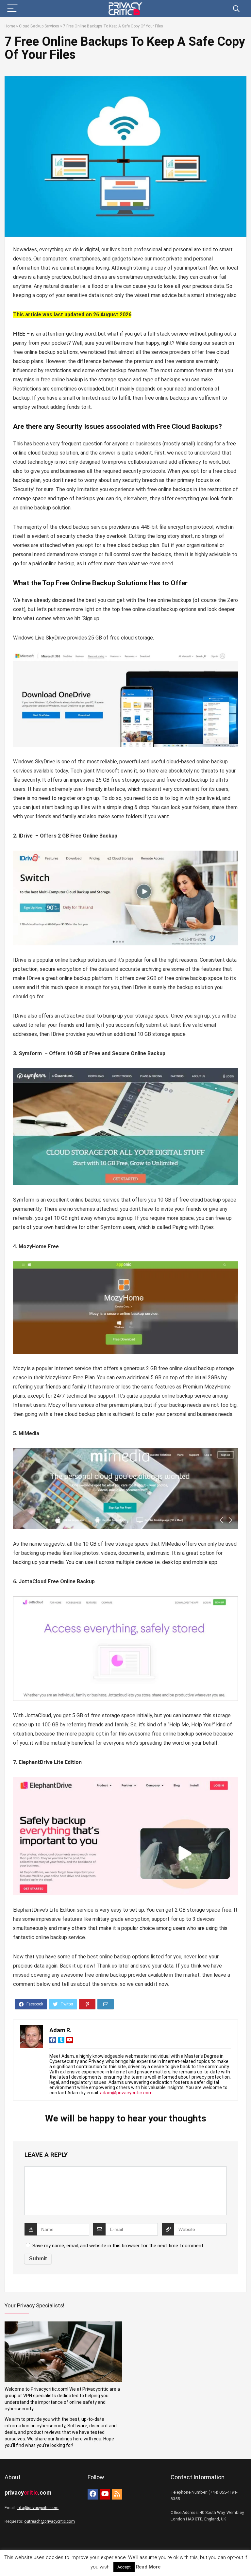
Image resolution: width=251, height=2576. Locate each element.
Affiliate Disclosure (116, 2557)
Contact (203, 2557)
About (187, 2557)
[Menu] (12, 9)
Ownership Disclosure (158, 2557)
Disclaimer (86, 2557)
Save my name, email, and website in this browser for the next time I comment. (118, 2246)
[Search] (236, 9)
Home (10, 26)
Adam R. (60, 2030)
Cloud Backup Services (39, 26)
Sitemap (65, 2557)
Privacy (47, 2557)
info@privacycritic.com (38, 2508)
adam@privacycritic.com (126, 2093)
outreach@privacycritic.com (50, 2521)
